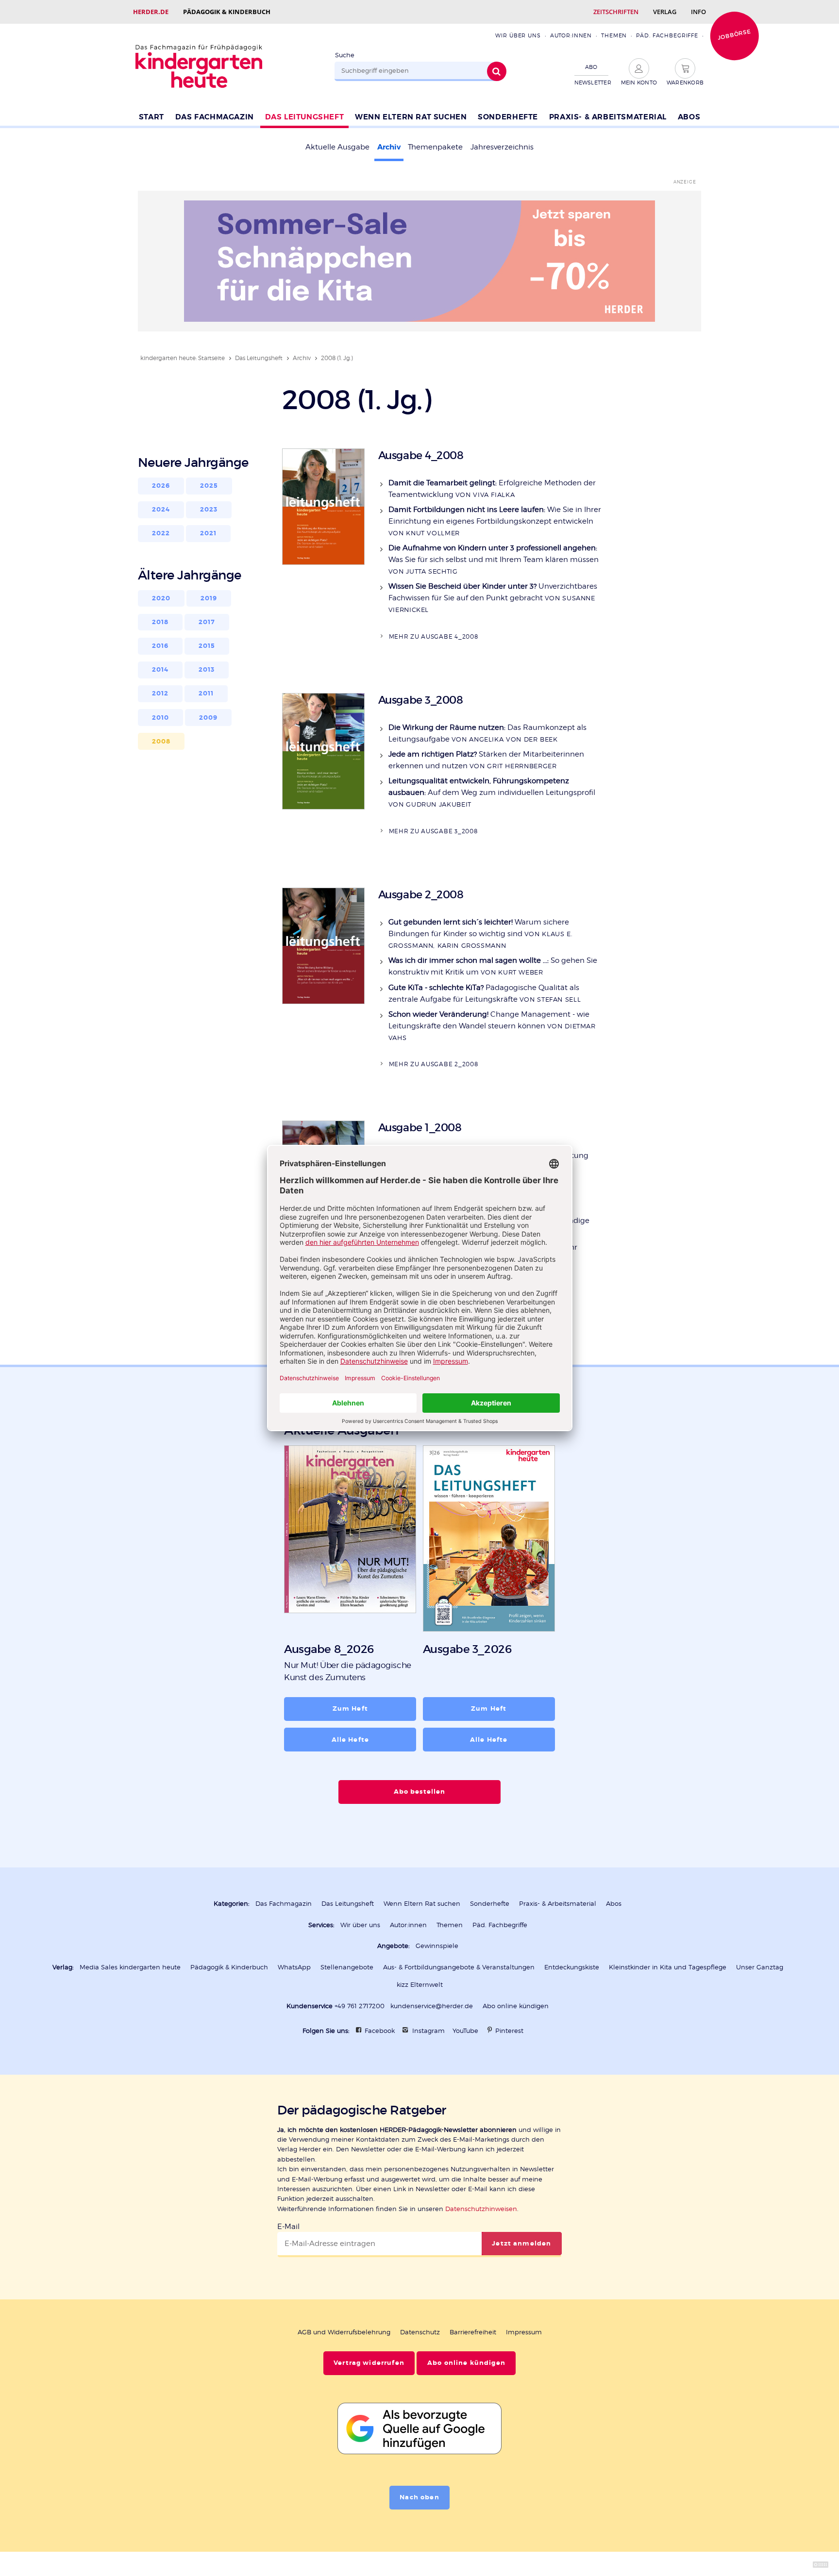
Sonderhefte (508, 117)
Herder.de (151, 12)
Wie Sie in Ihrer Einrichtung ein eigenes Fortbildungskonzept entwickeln (495, 521)
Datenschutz (420, 2332)
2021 (209, 533)
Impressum (524, 2332)
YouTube (465, 2031)
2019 (209, 598)
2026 (161, 486)
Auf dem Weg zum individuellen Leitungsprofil (492, 792)
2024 (161, 510)
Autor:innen (571, 35)
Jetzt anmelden (521, 2244)
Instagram (428, 2031)
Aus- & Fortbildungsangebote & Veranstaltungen (459, 1967)
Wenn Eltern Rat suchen (411, 117)
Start (151, 117)
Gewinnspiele (437, 1946)
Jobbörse (734, 34)
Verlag (665, 12)
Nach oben (419, 2497)
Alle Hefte (350, 1740)
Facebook (380, 2031)
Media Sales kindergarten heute (130, 1967)
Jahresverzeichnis (502, 147)
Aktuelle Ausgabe (337, 147)
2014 (160, 670)
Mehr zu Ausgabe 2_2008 (434, 1064)
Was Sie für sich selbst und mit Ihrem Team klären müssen (494, 559)
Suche (345, 55)
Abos (689, 117)
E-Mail (288, 2227)
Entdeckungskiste (572, 1967)
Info (698, 12)
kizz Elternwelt (420, 1985)
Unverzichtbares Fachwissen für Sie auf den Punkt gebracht (493, 598)
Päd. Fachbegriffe (667, 35)
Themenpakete (435, 147)
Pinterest (509, 2031)
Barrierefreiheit (473, 2332)
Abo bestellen (420, 1792)
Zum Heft (350, 1709)
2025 (209, 486)
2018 (160, 622)
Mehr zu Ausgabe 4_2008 (434, 636)
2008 (161, 742)
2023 (209, 510)
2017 (207, 622)
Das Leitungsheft (305, 117)
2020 (161, 598)
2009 (209, 718)
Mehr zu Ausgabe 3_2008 (433, 831)
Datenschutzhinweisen (481, 2209)
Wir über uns (518, 35)
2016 (160, 646)
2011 (206, 694)
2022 (161, 533)
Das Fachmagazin (215, 117)
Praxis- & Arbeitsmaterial (608, 117)
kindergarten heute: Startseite (183, 358)
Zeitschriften (616, 12)
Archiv (389, 147)
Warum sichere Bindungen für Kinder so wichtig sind (481, 933)
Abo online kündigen (516, 2006)
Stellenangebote (347, 1967)
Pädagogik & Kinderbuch (227, 12)
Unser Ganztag (760, 1967)
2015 (207, 646)
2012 (160, 694)
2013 (207, 670)
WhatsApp (294, 1967)
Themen (614, 35)
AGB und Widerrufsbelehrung (344, 2332)
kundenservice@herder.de (432, 2006)
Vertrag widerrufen (369, 2363)
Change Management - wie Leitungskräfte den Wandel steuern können (492, 1026)
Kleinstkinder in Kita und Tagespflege (668, 1967)
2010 (161, 718)
